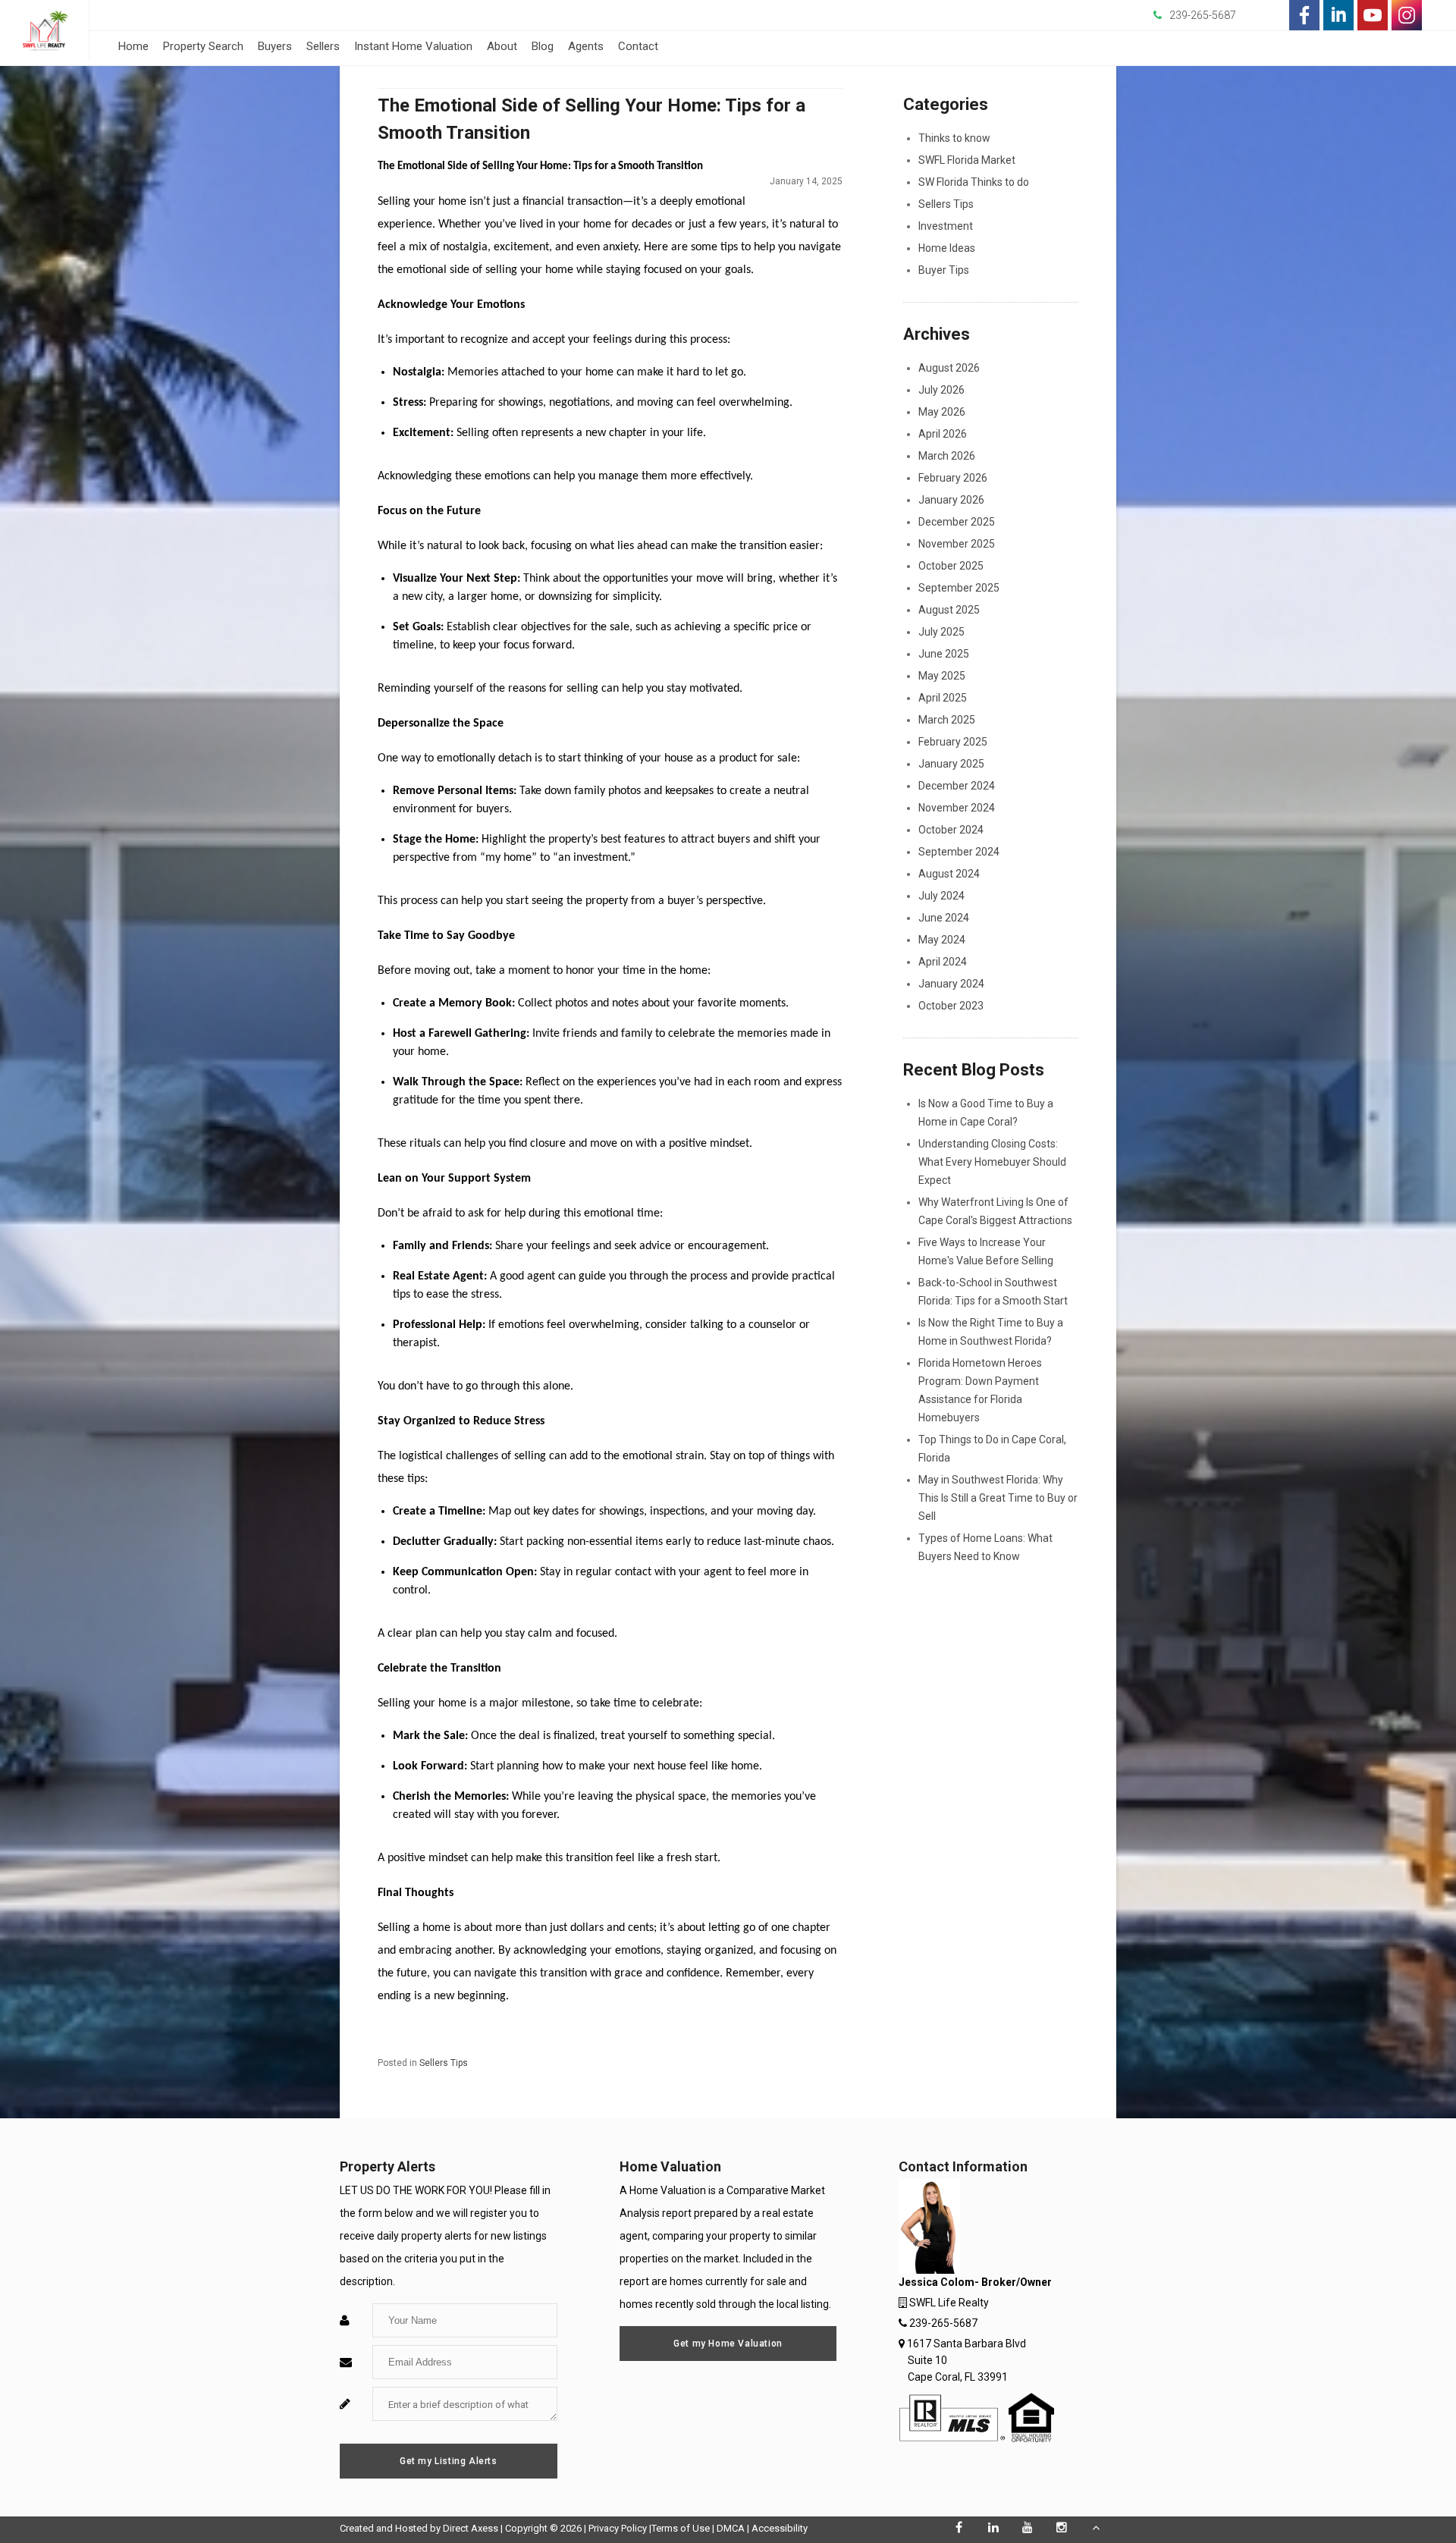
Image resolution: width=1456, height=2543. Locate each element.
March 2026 (947, 456)
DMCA (731, 2528)
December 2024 (957, 786)
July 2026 (941, 390)
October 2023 (951, 1006)
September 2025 (959, 588)
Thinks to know (954, 138)
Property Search (203, 46)
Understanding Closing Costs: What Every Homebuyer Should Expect (992, 1162)
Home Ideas (947, 248)
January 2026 (951, 500)
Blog (543, 46)
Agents (586, 46)
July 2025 (941, 632)
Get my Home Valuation (728, 2344)
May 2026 (942, 412)
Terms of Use (681, 2528)
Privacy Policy (618, 2528)
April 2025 (943, 698)
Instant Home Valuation (413, 46)
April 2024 (943, 962)
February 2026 (953, 478)
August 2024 (949, 874)
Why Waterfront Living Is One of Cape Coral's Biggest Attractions (995, 1211)
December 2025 (957, 522)
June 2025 (944, 654)
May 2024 (942, 940)
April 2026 (943, 434)
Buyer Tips (944, 270)
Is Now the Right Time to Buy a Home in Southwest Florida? (991, 1332)
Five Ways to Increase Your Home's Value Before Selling (986, 1251)
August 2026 (949, 368)
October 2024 (951, 830)
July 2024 (941, 896)
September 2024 (959, 852)
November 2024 (957, 808)
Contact (638, 46)
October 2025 (951, 566)
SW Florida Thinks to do (974, 182)
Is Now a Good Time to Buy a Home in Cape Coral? (986, 1113)
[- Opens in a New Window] (1304, 15)
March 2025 (947, 720)
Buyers (275, 46)
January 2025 (951, 764)
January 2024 (951, 984)
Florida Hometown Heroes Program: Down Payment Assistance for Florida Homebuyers (980, 1390)
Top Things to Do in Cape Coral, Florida (992, 1449)
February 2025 (953, 742)
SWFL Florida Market (967, 160)
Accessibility (780, 2528)
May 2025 (942, 676)
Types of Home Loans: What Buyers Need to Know (985, 1547)
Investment (946, 226)
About (502, 46)
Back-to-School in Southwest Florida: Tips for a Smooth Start (993, 1292)
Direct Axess (471, 2528)
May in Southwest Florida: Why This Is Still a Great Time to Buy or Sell (998, 1498)
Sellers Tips (444, 2063)
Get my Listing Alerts (449, 2461)
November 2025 (957, 544)
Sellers (323, 46)
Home (133, 46)
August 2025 (949, 610)
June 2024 (944, 918)
